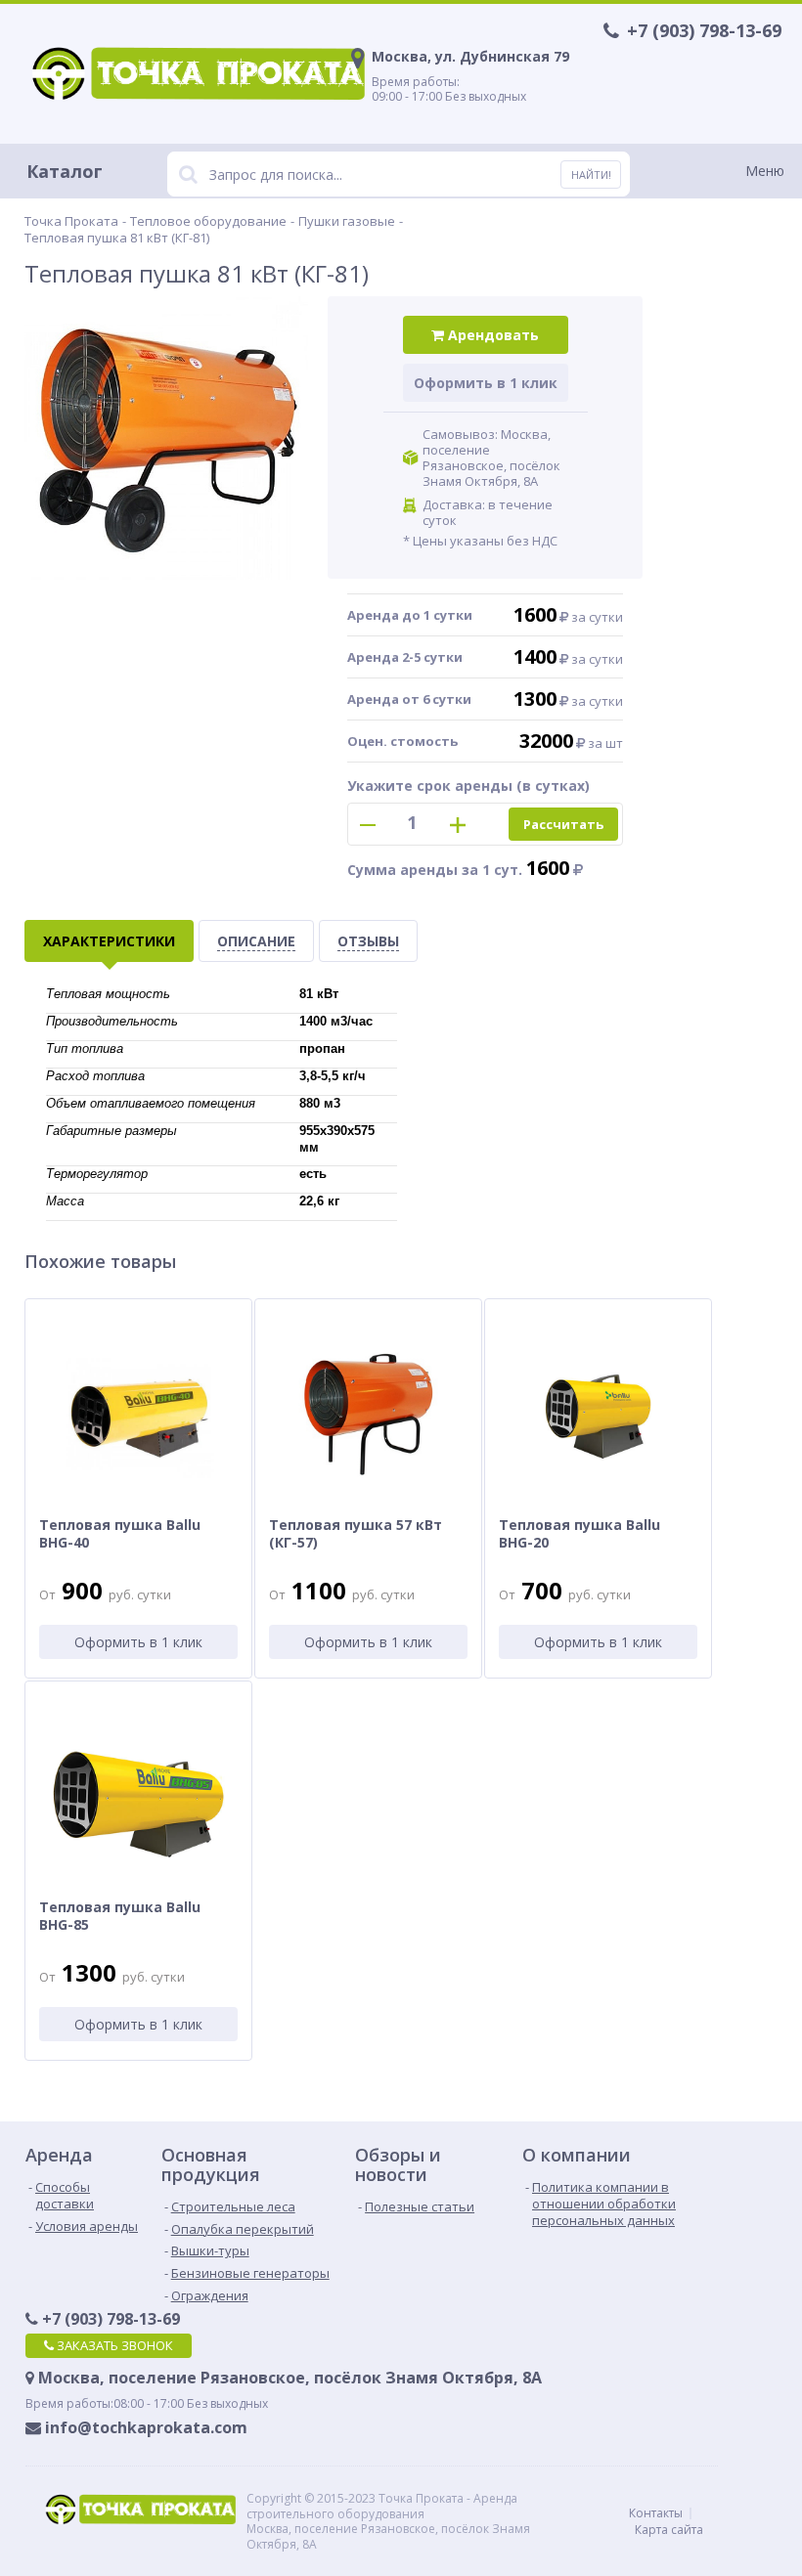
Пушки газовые (347, 221)
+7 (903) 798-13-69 (109, 2319)
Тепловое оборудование (208, 221)
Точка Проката (71, 221)
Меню (765, 171)
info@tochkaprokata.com (144, 2428)
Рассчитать (563, 824)
